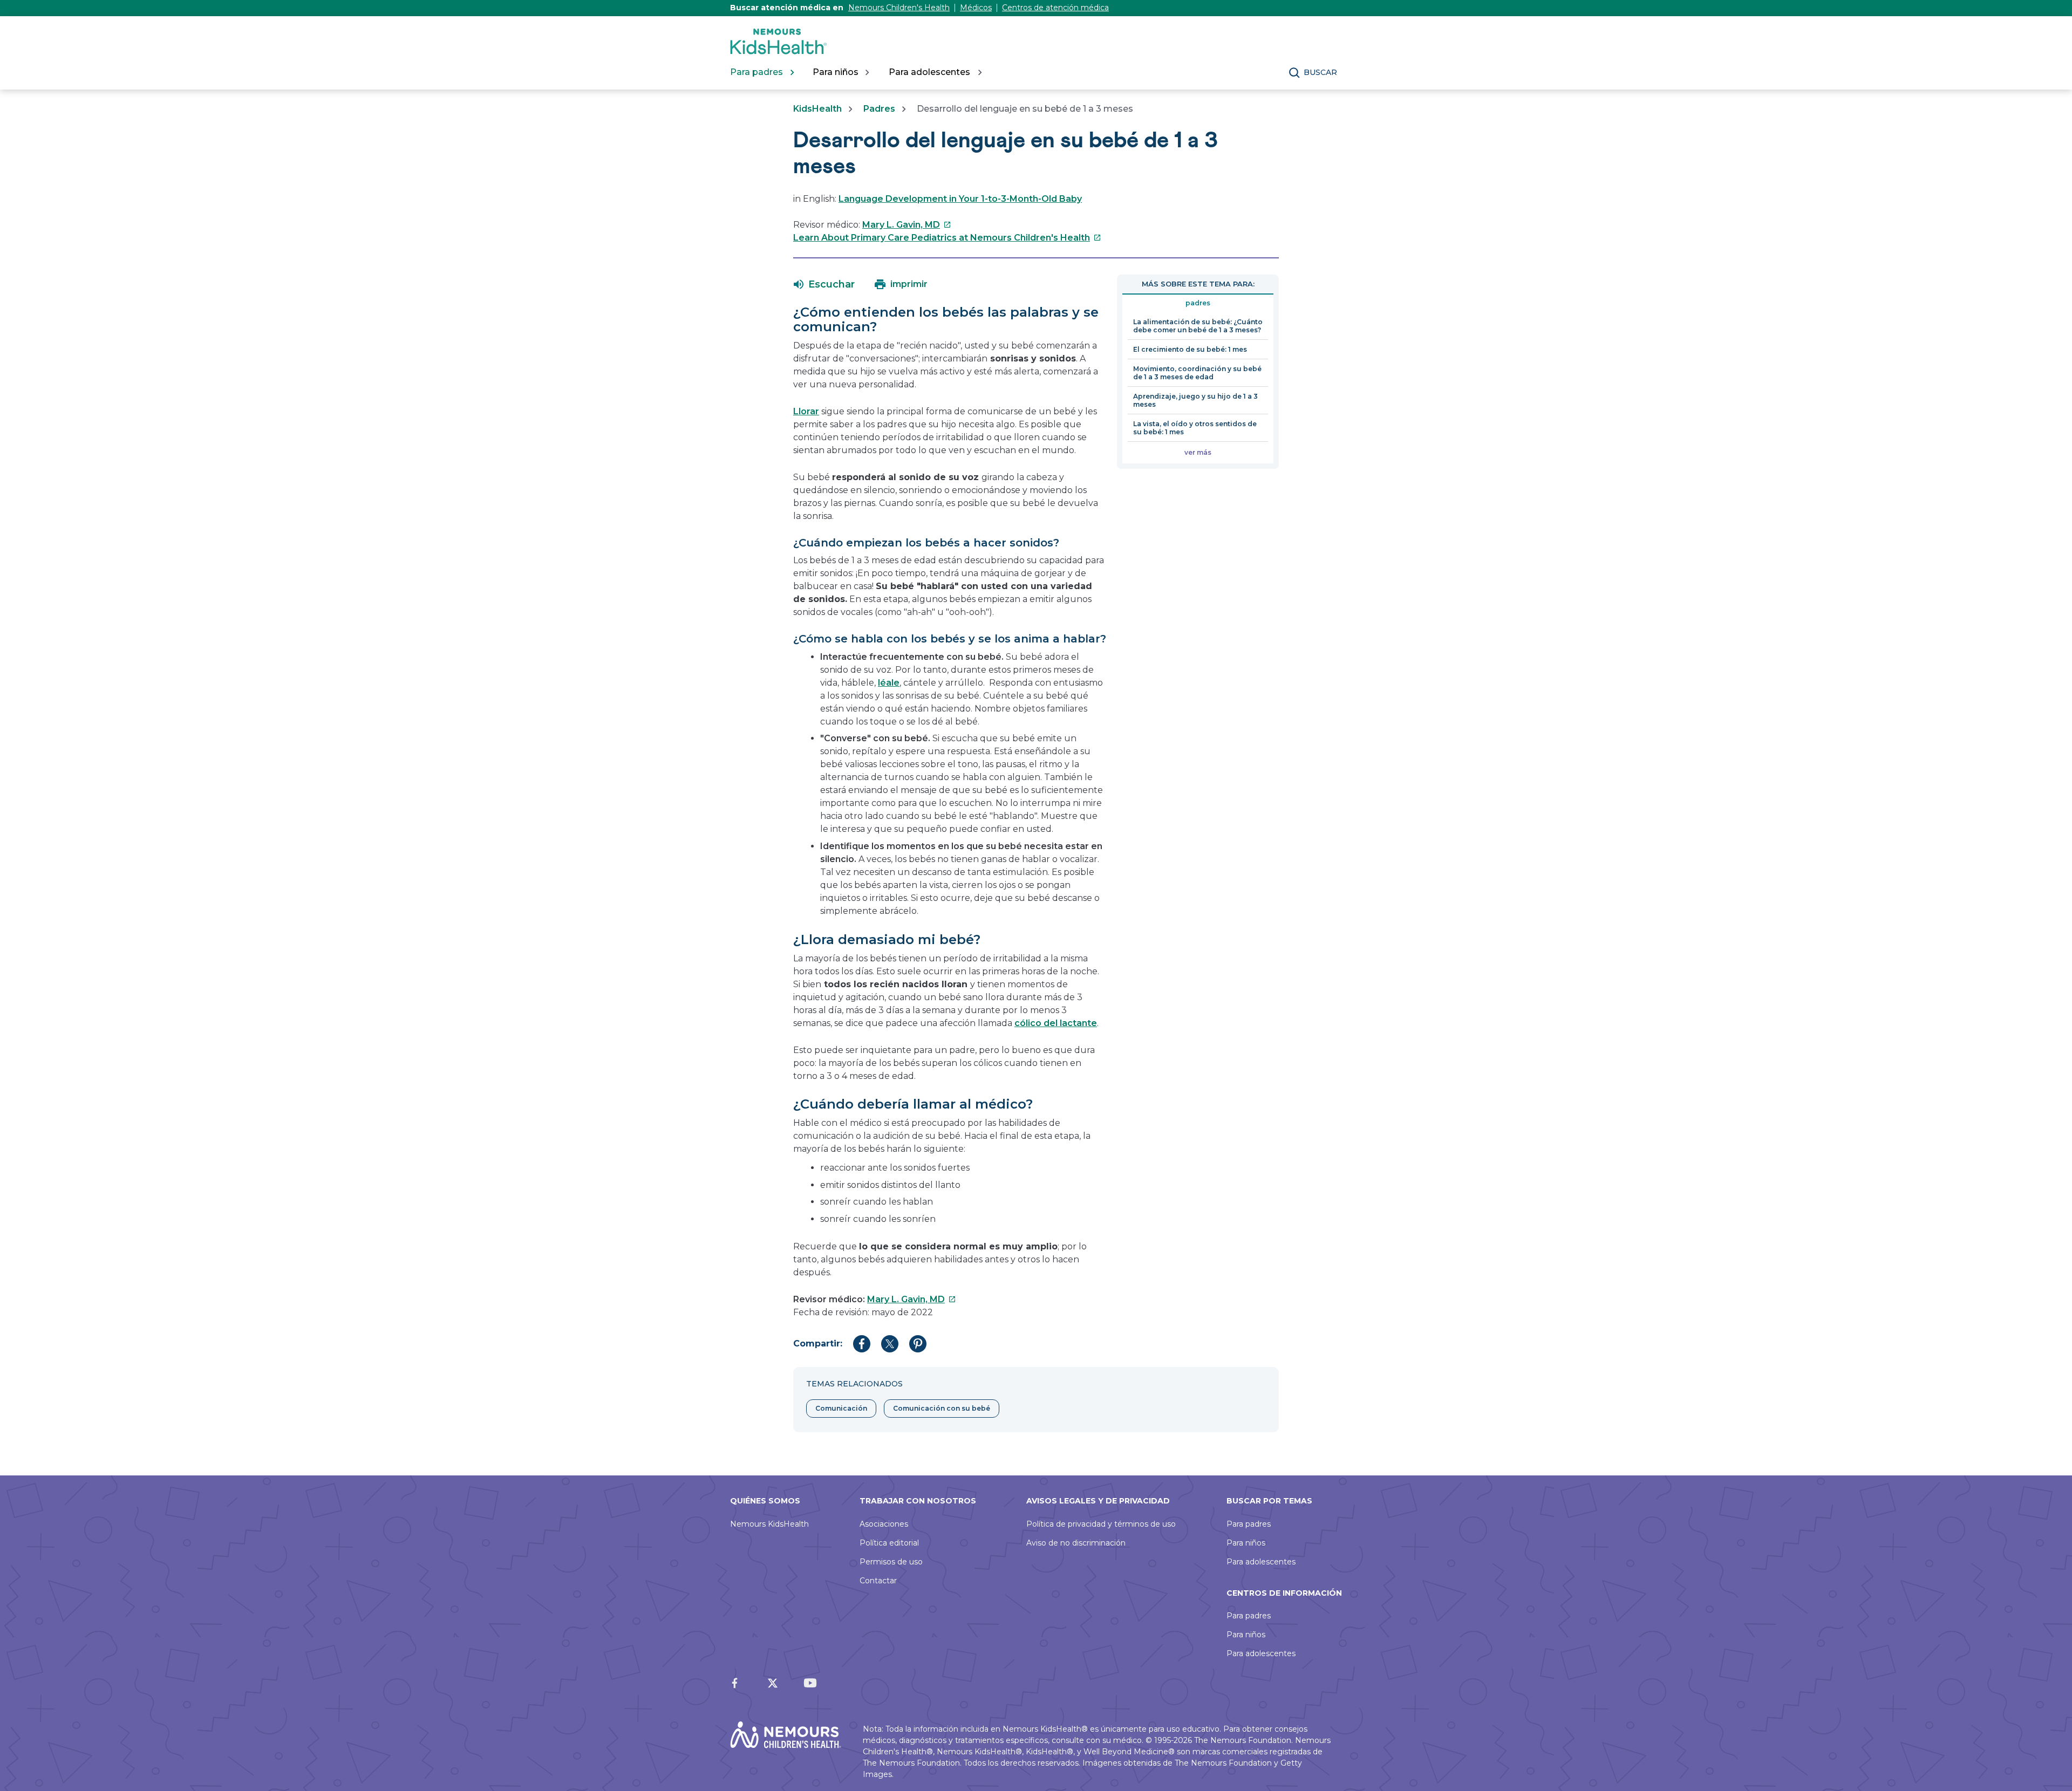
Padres (879, 109)
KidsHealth (817, 109)
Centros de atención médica (1055, 8)
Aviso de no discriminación (1076, 1543)
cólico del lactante (1056, 1023)
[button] (824, 284)
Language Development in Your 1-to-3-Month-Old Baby (960, 199)
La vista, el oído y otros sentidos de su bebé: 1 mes (1195, 428)
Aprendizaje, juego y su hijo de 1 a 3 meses (1195, 400)
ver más (1198, 452)
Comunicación (841, 1408)
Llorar (806, 411)
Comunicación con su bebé (942, 1408)
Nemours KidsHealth (769, 1524)
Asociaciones (884, 1524)
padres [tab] (1198, 303)
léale (889, 683)
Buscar (1320, 72)
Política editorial (889, 1543)
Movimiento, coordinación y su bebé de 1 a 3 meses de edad (1197, 373)
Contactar (878, 1581)
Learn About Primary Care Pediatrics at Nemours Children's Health (947, 238)
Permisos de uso (891, 1562)
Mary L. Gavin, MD (907, 225)
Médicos (976, 8)
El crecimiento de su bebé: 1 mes (1190, 349)
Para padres (1249, 1524)
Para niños (1246, 1543)
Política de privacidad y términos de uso (1101, 1524)
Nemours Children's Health (899, 8)
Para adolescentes (1261, 1562)
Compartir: (818, 1344)
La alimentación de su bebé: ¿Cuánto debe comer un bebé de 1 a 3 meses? (1198, 326)
